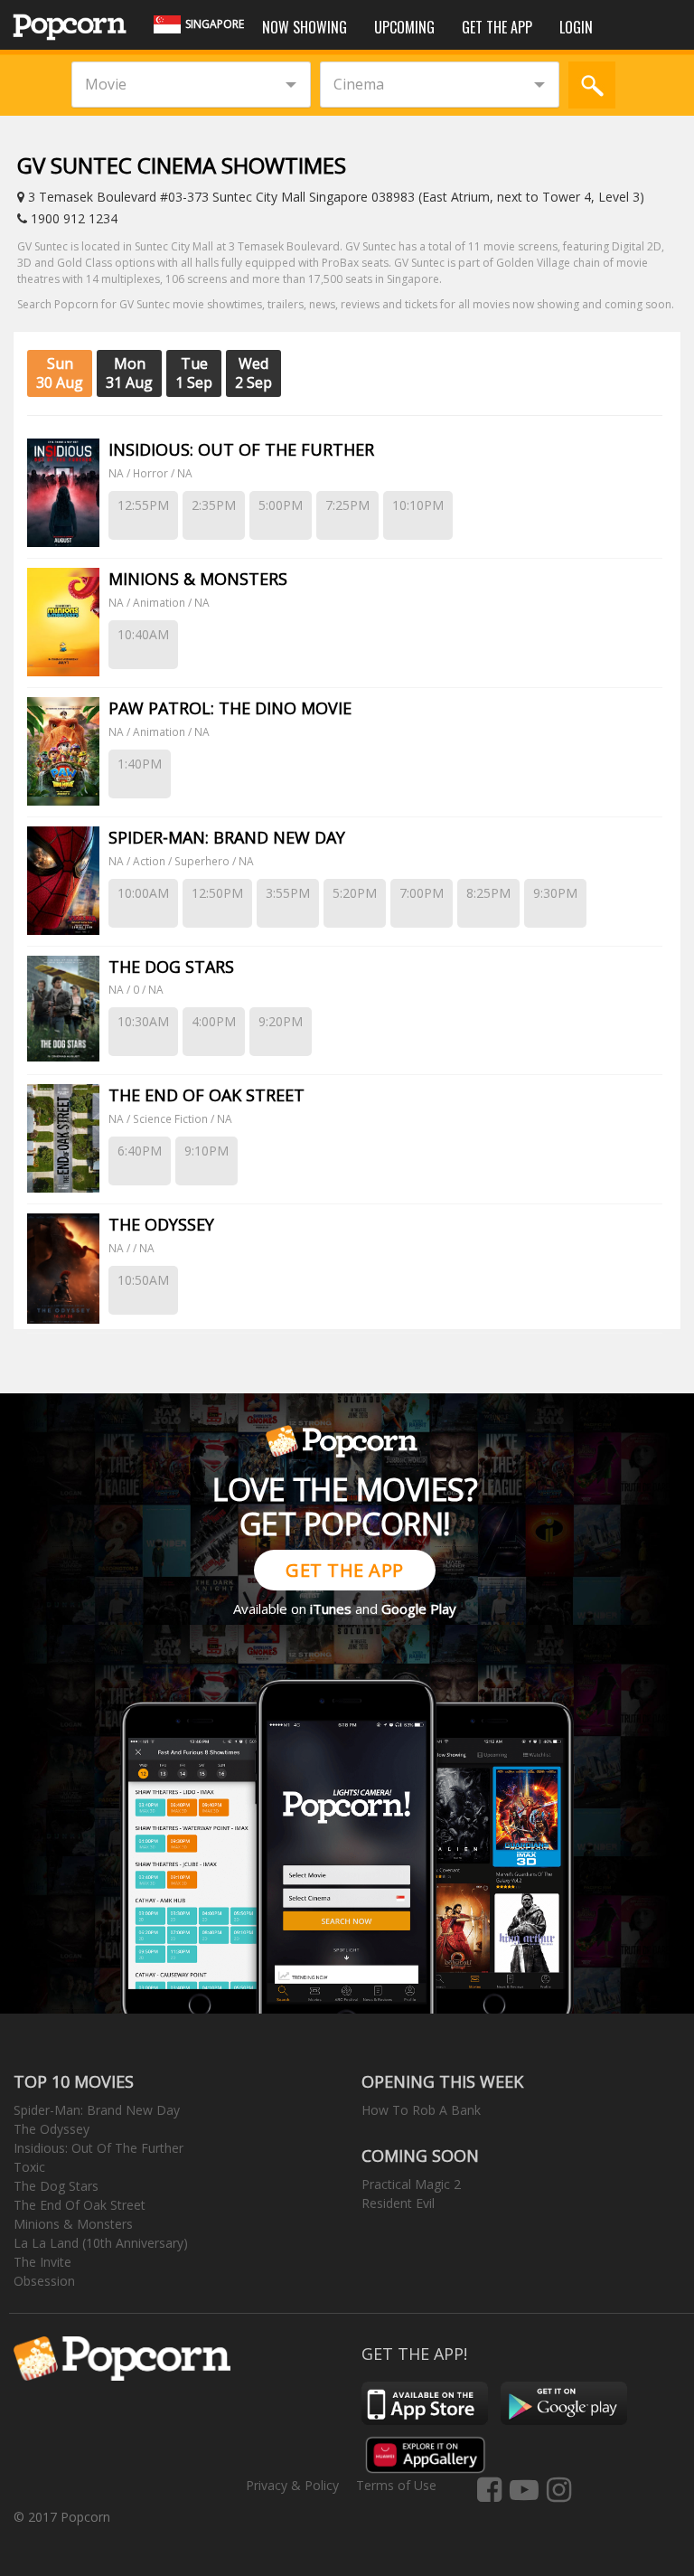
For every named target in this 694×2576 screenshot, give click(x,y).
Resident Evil (398, 2203)
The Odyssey (52, 2129)
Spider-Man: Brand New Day (97, 2110)
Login (576, 27)
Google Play (419, 1609)
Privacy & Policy (292, 2485)
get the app (345, 1570)
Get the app (497, 27)
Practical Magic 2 (411, 2184)
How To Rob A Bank (421, 2110)
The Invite (42, 2262)
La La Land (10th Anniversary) (101, 2243)
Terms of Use (396, 2485)
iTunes (331, 1609)
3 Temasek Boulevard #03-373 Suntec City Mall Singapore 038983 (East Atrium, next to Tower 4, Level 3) (334, 197)
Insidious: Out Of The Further (98, 2148)
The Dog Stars (56, 2186)
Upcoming (404, 27)
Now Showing (305, 27)
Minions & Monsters (73, 2224)
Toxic (29, 2167)
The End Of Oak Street (80, 2205)
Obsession (44, 2281)
